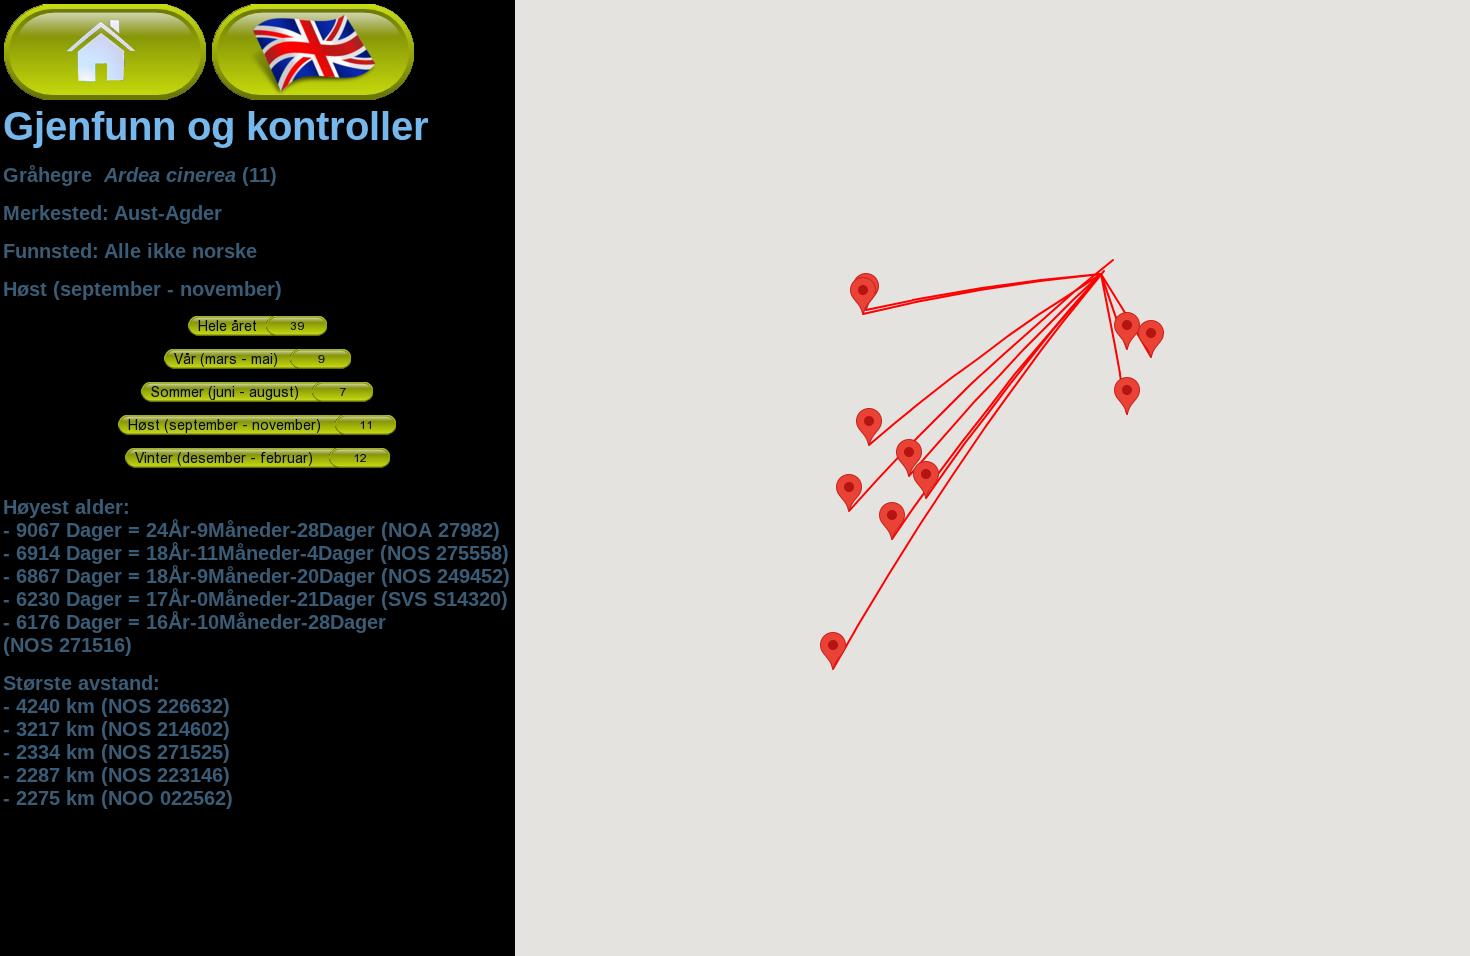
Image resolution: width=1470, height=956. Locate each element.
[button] (833, 650)
